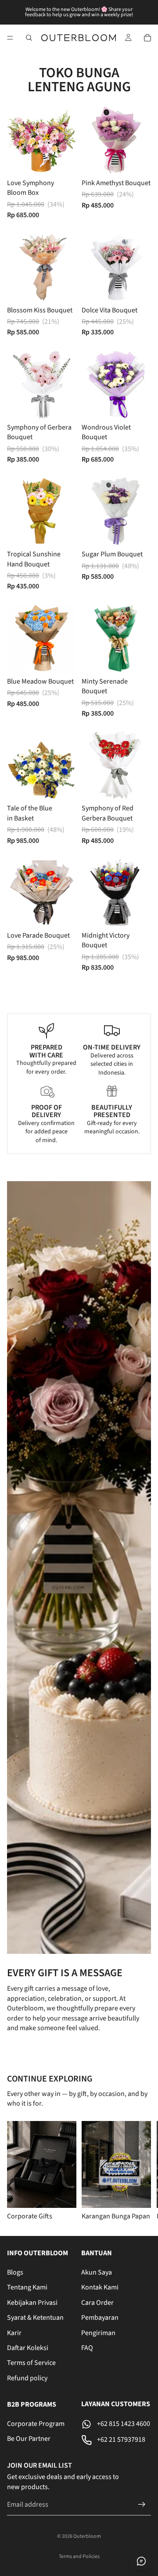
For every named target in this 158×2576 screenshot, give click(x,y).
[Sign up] (142, 2504)
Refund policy (27, 2378)
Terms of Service (31, 2363)
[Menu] (10, 38)
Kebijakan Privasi (32, 2302)
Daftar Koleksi (28, 2348)
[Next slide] (140, 2171)
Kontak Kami (100, 2287)
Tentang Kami (27, 2287)
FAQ (87, 2348)
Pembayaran (100, 2318)
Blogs (15, 2272)
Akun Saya (97, 2272)
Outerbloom (87, 2536)
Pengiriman (98, 2332)
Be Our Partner (29, 2439)
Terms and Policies (79, 2556)
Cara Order (97, 2302)
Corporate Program (36, 2424)
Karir (14, 2332)
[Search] (29, 38)
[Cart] (147, 38)
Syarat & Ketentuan (35, 2318)
